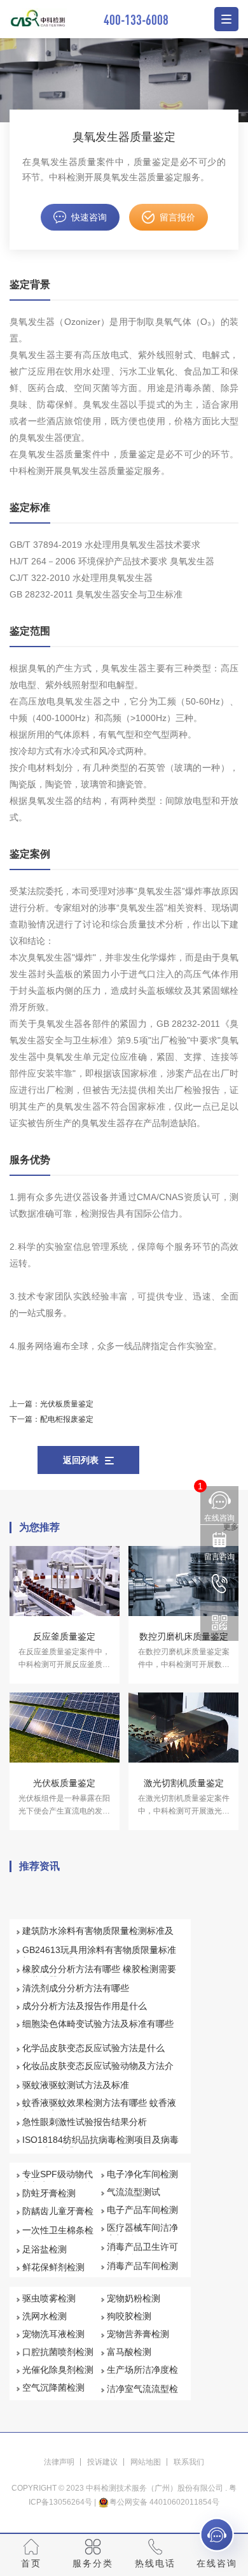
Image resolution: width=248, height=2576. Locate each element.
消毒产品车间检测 (142, 2266)
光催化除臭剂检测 (58, 2370)
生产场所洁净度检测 (142, 2375)
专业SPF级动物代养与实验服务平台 (58, 2180)
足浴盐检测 (45, 2249)
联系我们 (189, 2462)
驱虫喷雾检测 (49, 2298)
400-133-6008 (136, 19)
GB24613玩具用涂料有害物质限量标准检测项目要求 (99, 1956)
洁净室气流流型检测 (142, 2394)
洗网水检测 (45, 2316)
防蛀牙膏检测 (49, 2193)
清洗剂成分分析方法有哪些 (76, 1988)
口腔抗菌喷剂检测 (58, 2352)
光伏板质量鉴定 (67, 1404)
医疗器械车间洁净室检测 (142, 2233)
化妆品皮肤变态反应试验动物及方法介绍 (98, 2072)
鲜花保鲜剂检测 (53, 2267)
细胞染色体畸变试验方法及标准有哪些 (98, 2024)
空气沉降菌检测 (53, 2387)
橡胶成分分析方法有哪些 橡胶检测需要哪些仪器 (99, 1975)
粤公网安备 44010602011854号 (164, 2502)
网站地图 (146, 2462)
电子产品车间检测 (142, 2210)
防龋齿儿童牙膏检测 (58, 2217)
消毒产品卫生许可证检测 (142, 2252)
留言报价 (177, 217)
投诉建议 (102, 2462)
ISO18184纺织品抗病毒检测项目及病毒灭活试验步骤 (100, 2145)
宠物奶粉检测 (134, 2298)
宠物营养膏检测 (138, 2334)
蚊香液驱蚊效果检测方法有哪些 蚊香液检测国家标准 (99, 2108)
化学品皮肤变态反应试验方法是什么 (93, 2048)
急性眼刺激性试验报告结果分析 (85, 2122)
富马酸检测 (129, 2352)
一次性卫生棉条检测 (58, 2236)
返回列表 (81, 1460)
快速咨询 (89, 217)
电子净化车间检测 (142, 2174)
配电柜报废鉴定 (67, 1419)
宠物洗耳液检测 (53, 2334)
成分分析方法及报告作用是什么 (85, 2006)
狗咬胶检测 (129, 2316)
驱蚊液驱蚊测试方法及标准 (76, 2085)
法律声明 (59, 2462)
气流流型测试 (134, 2192)
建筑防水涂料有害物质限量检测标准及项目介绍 (98, 1936)
